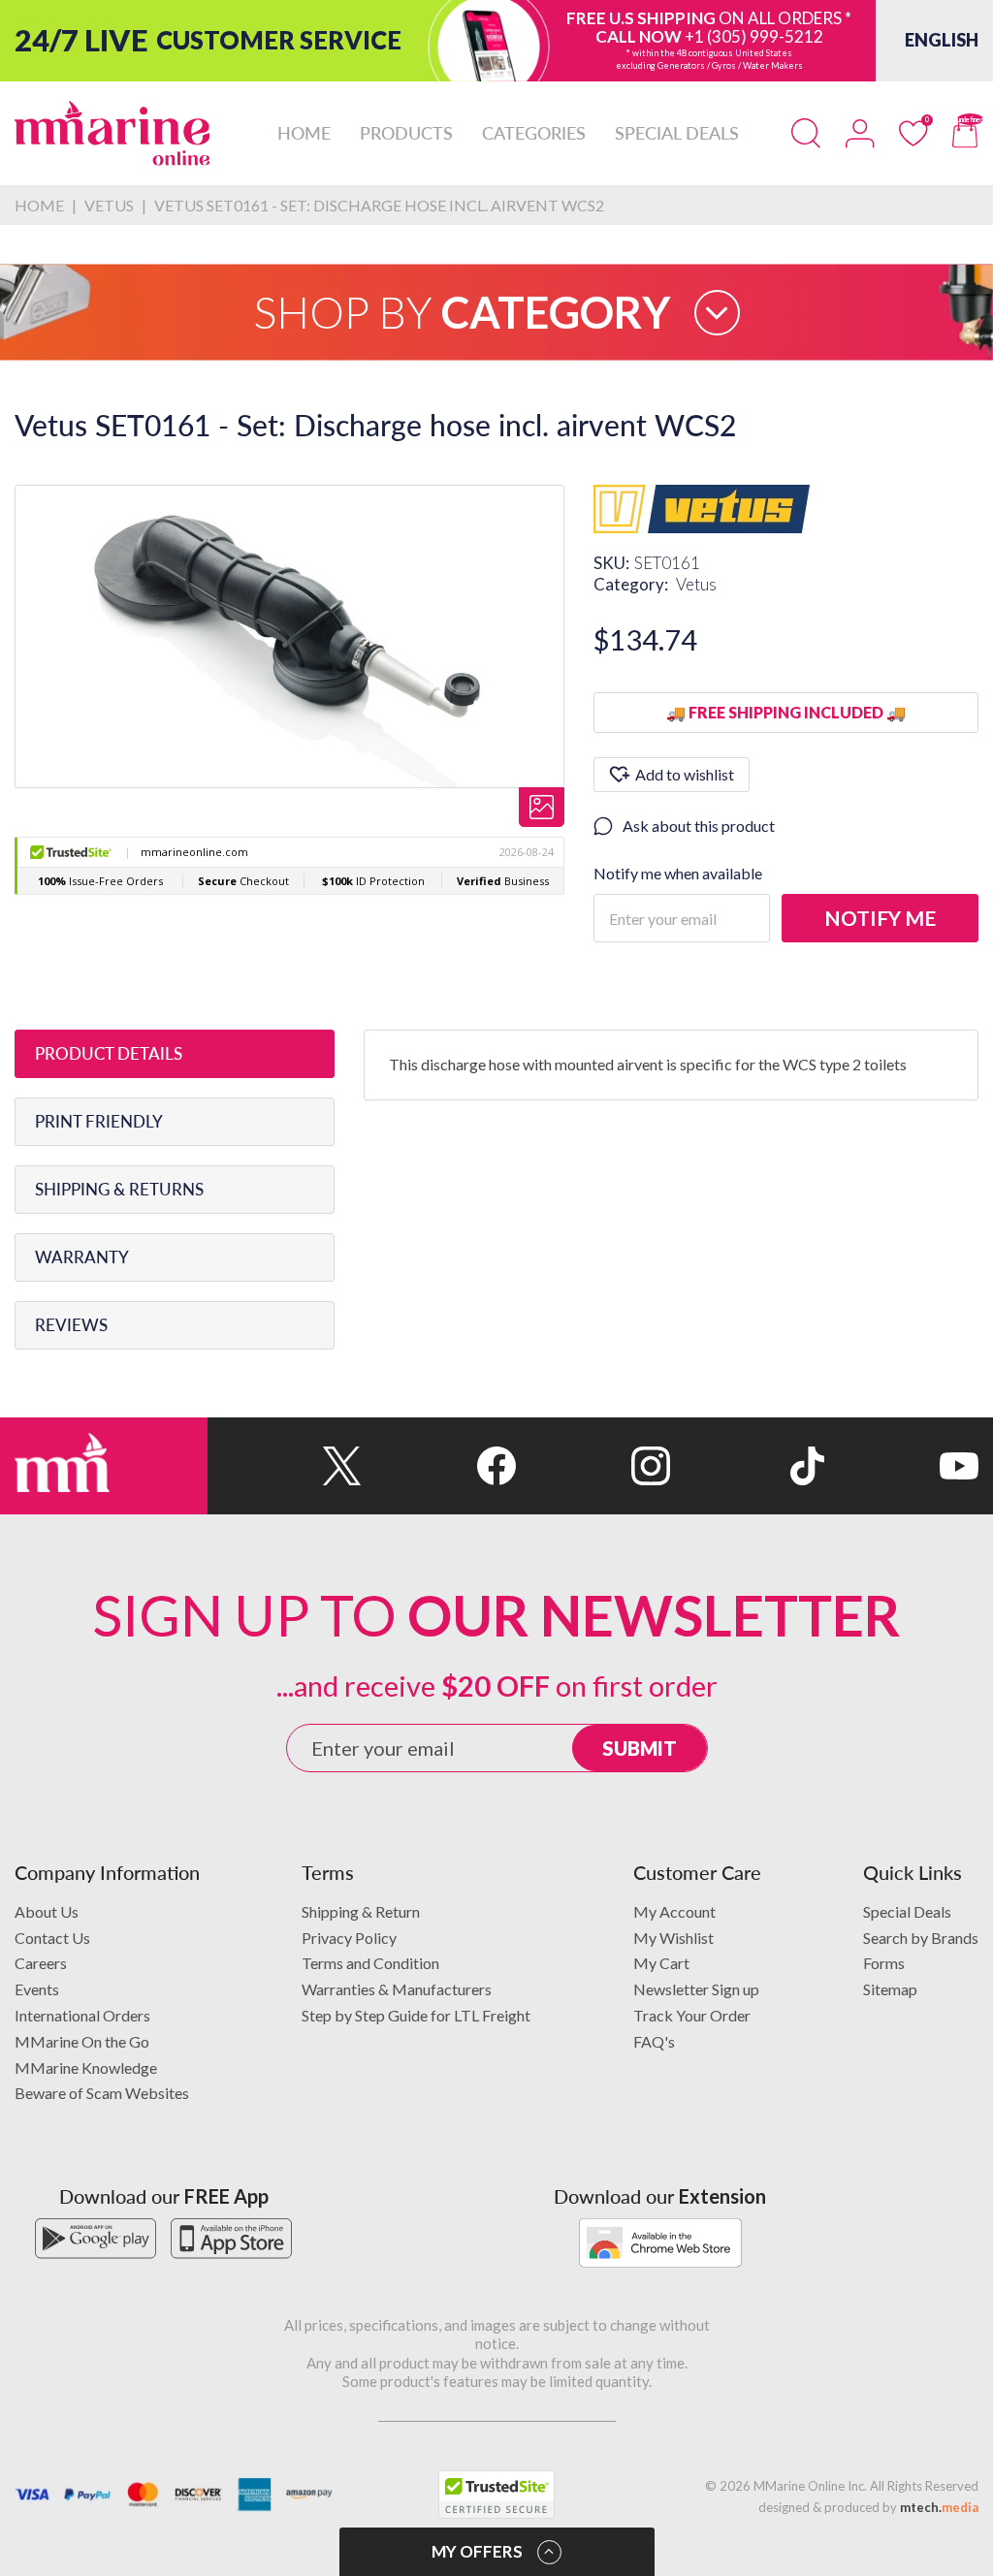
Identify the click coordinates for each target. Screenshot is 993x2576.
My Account (674, 1911)
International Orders (82, 2015)
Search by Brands (921, 1938)
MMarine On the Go (82, 2041)
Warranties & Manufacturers (397, 1989)
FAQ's (654, 2041)
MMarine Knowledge (86, 2067)
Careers (41, 1963)
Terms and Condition (370, 1963)
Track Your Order (692, 2015)
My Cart (661, 1963)
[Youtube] (901, 1466)
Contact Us (52, 1938)
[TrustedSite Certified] (496, 2495)
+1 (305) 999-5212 (754, 36)
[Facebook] (439, 1466)
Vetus (696, 584)
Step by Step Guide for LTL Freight (416, 2015)
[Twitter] (285, 1466)
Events (37, 1989)
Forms (884, 1963)
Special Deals (907, 1911)
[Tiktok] (747, 1466)
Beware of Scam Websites (102, 2093)
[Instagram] (593, 1466)
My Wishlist (673, 1938)
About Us (47, 1911)
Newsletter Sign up (696, 1989)
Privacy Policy (349, 1938)
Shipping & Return (361, 1911)
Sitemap (890, 1989)
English (942, 40)
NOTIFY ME (880, 918)
